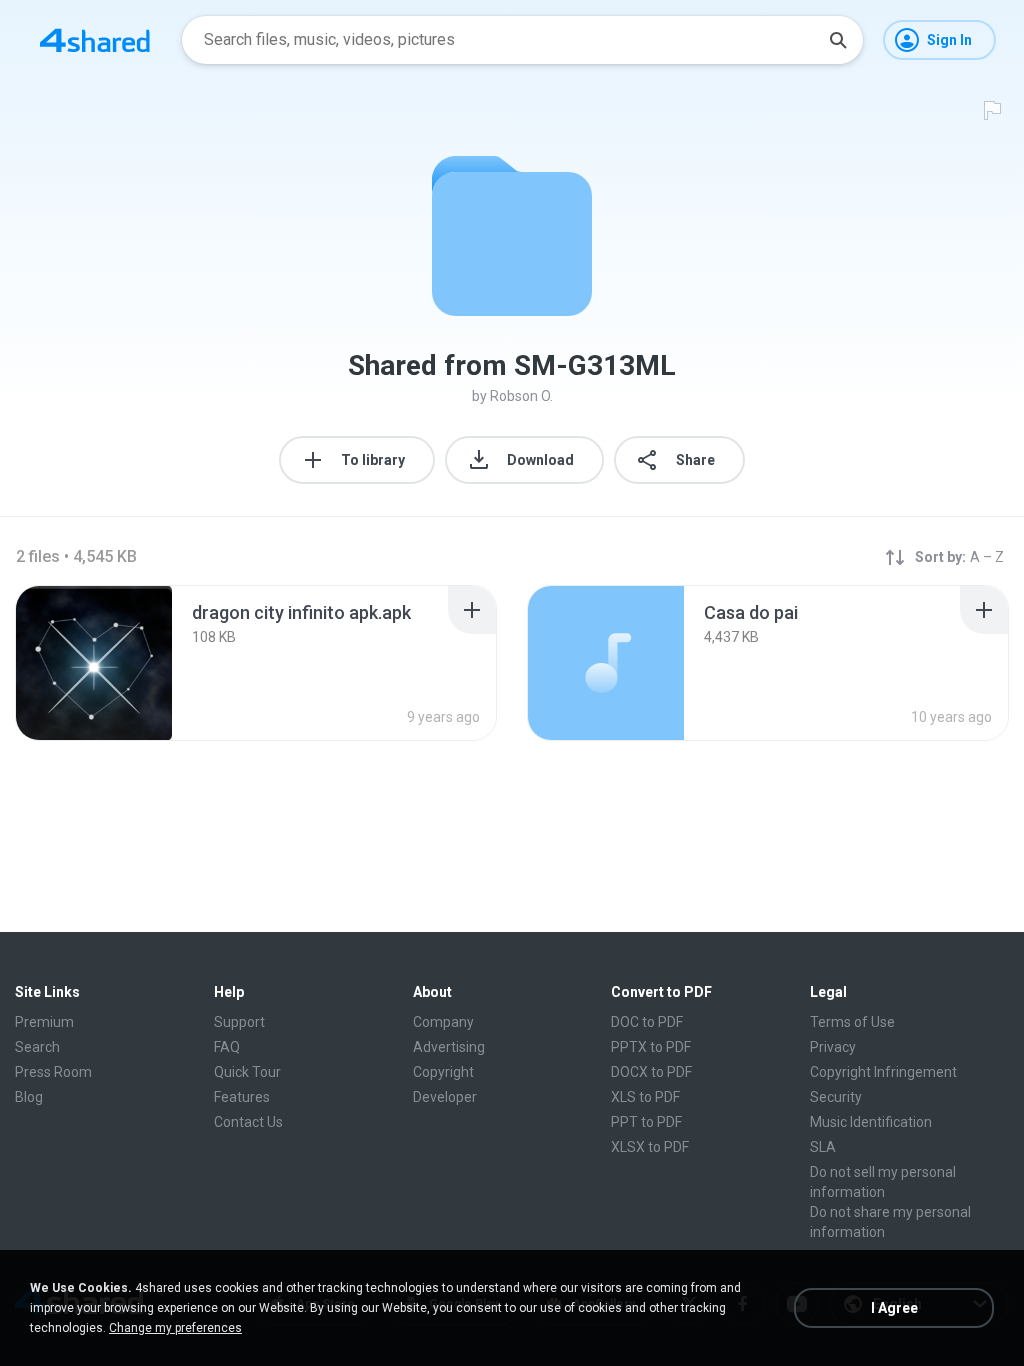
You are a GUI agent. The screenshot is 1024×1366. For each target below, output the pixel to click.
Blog (29, 1097)
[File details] (94, 663)
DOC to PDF (647, 1022)
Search (37, 1047)
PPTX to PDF (651, 1047)
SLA (823, 1147)
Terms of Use (852, 1022)
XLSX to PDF (650, 1147)
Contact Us (248, 1122)
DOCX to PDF (651, 1072)
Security (836, 1097)
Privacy (833, 1047)
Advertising (449, 1047)
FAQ (227, 1047)
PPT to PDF (646, 1122)
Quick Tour (247, 1072)
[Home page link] (95, 40)
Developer (445, 1097)
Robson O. (521, 396)
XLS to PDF (645, 1097)
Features (242, 1097)
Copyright (443, 1072)
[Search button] (838, 40)
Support (239, 1022)
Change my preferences (175, 1328)
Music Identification (871, 1122)
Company (443, 1022)
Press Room (53, 1072)
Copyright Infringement (883, 1072)
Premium (44, 1022)
